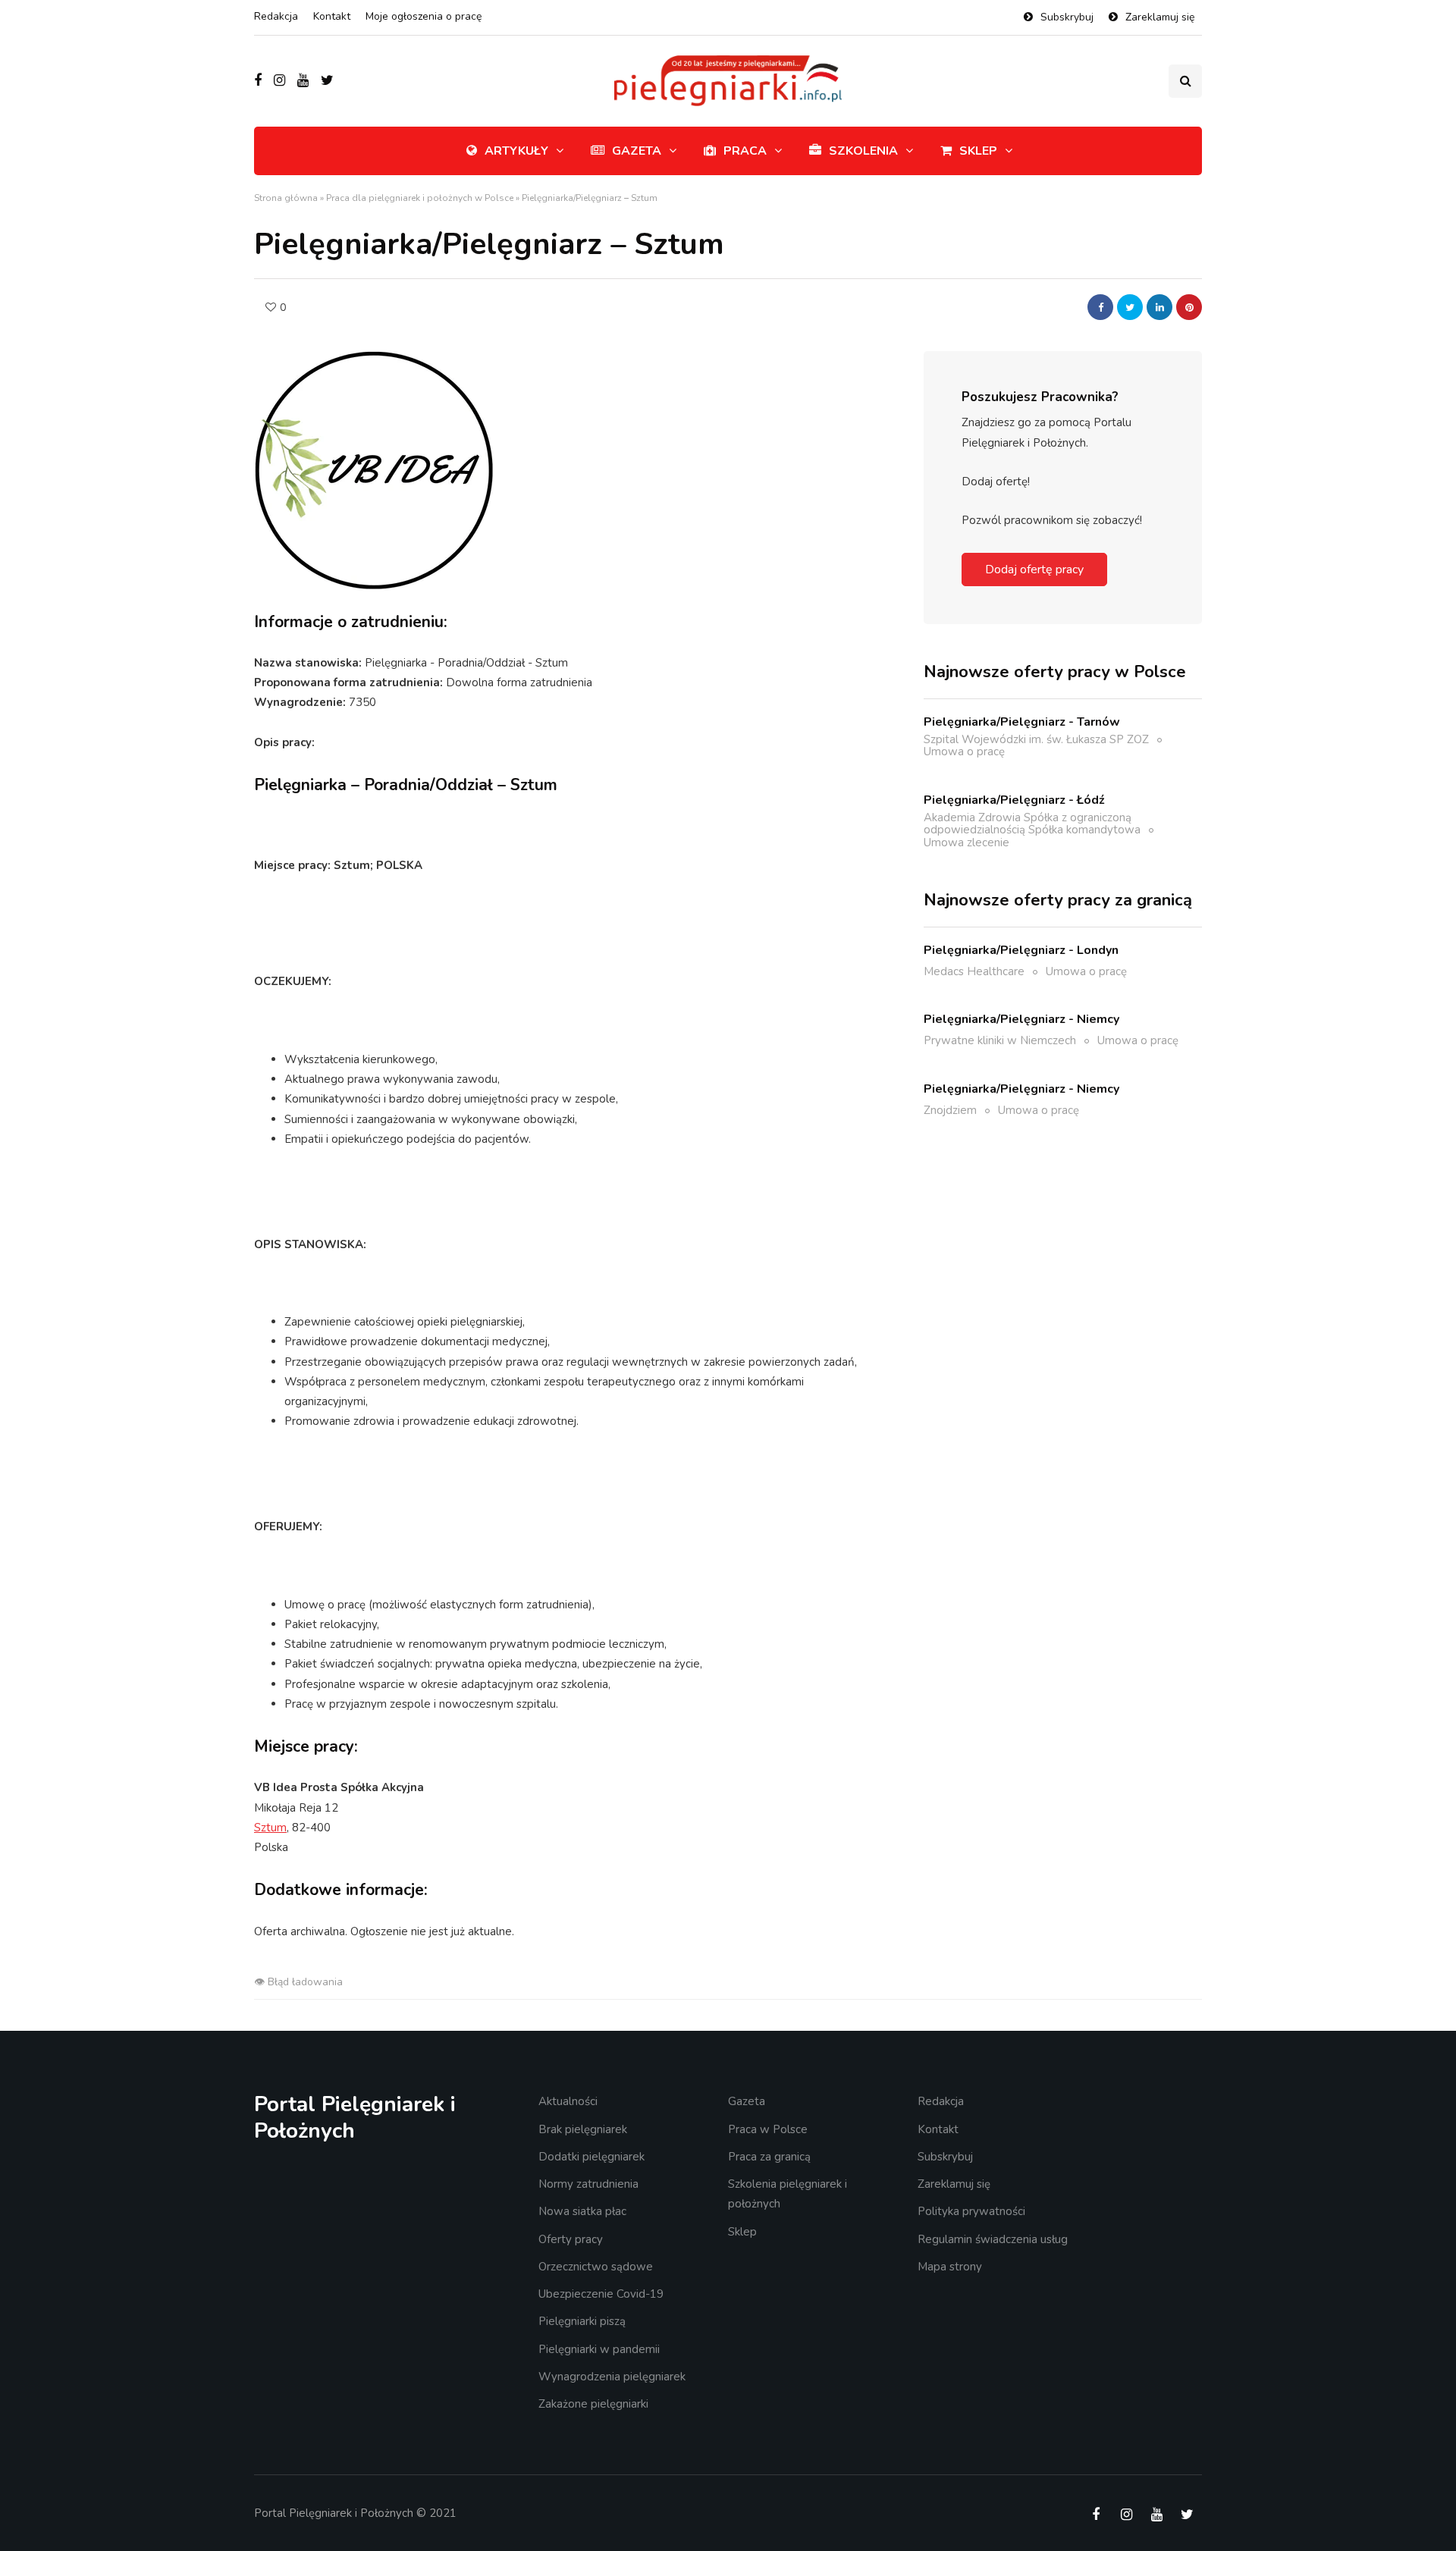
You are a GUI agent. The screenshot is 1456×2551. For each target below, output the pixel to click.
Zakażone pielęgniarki (593, 2404)
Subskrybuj (1067, 17)
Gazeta (637, 151)
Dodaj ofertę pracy (1034, 570)
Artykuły (516, 151)
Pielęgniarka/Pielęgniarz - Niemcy (1021, 1019)
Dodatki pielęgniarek (591, 2157)
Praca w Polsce (768, 2129)
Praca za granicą (769, 2157)
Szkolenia (863, 151)
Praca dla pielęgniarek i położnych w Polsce (420, 198)
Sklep (978, 151)
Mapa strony (950, 2267)
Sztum (270, 1828)
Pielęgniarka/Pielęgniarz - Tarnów (1022, 721)
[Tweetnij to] (1130, 307)
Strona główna (286, 198)
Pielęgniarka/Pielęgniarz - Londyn (1021, 949)
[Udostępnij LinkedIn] (1159, 307)
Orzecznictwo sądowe (596, 2267)
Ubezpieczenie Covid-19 (601, 2294)
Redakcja (276, 16)
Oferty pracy (571, 2239)
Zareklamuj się (1160, 17)
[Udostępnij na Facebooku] (1100, 307)
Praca (745, 151)
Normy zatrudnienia (588, 2184)
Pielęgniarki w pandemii (599, 2349)
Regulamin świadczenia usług (993, 2239)
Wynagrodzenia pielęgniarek (612, 2377)
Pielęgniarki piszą (582, 2321)
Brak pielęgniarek (583, 2129)
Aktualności (568, 2101)
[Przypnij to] (1189, 307)
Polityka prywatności (971, 2211)
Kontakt (332, 16)
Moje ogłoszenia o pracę (424, 16)
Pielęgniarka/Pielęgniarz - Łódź (1014, 799)
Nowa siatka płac (582, 2211)
